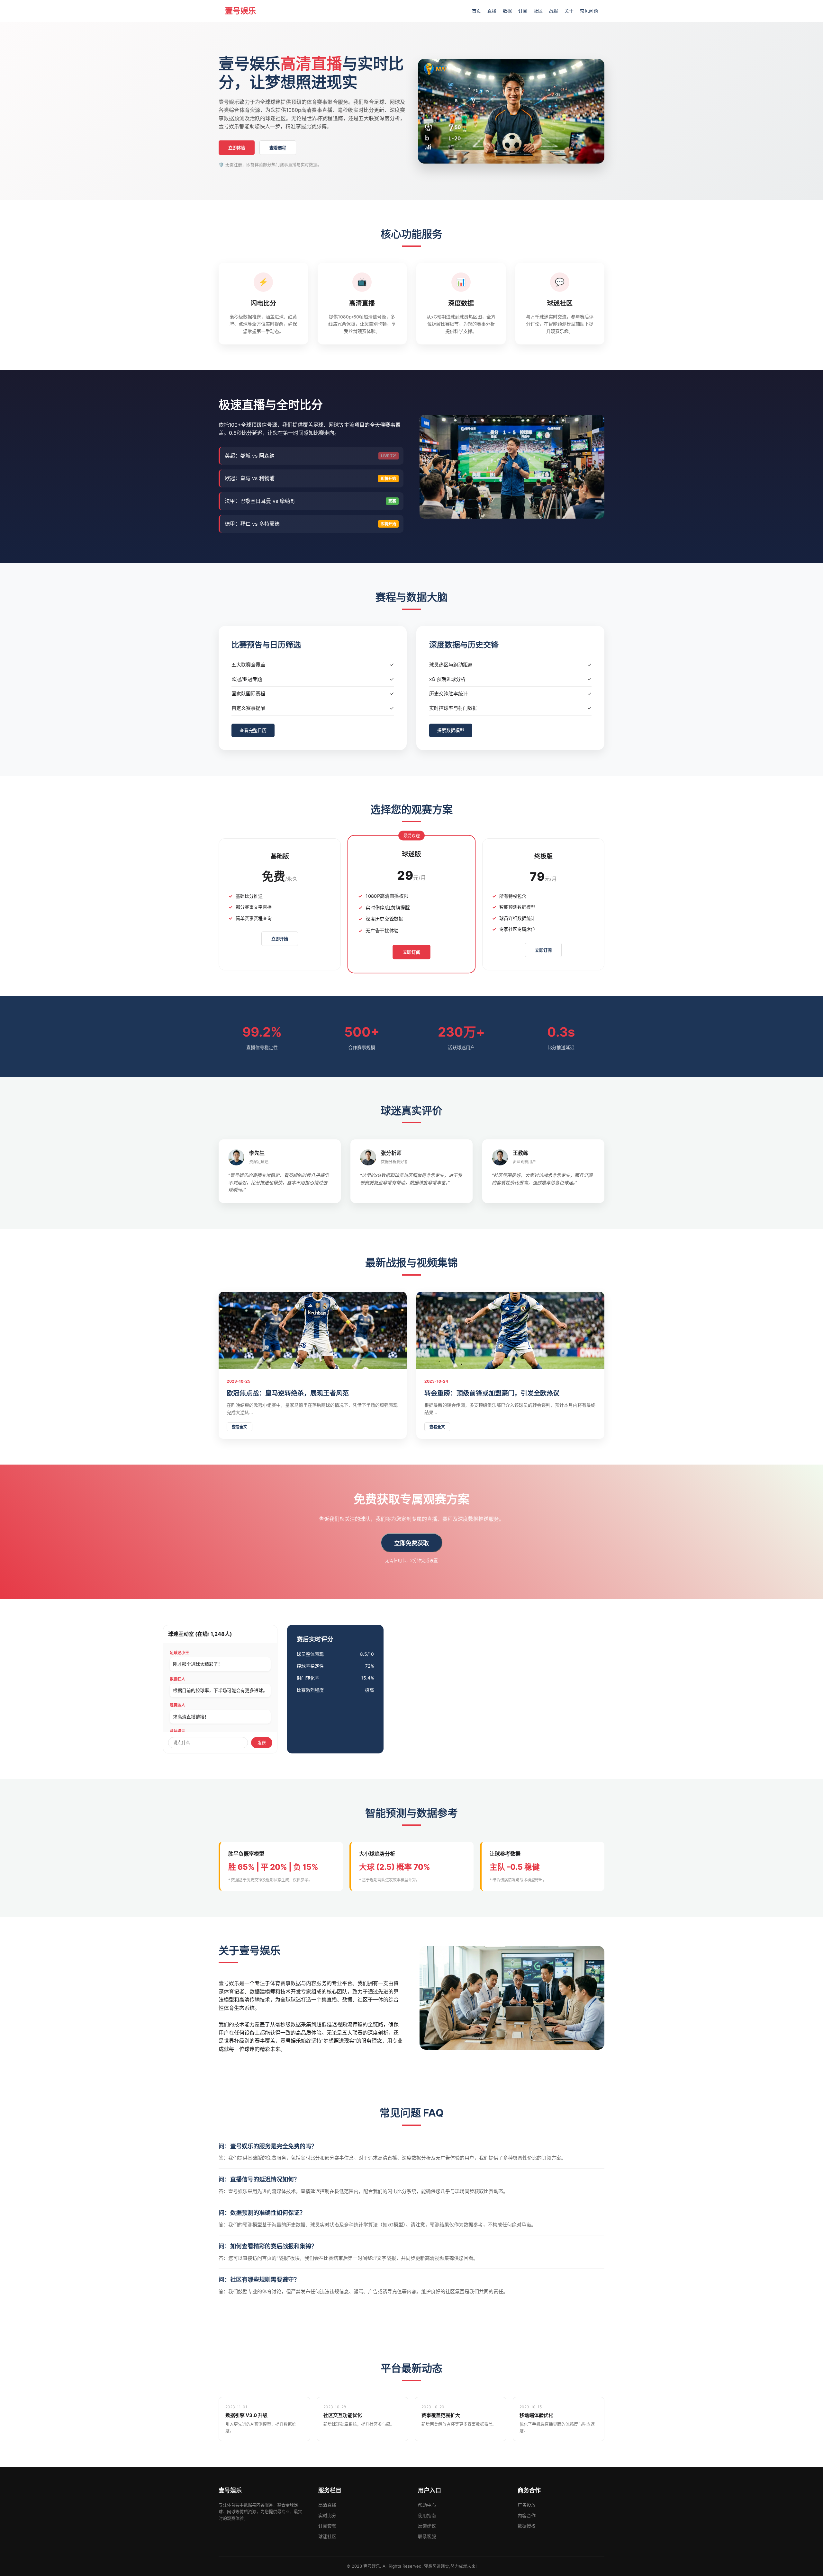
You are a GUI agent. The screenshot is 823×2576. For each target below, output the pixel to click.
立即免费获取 (411, 1543)
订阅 (523, 11)
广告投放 (527, 2505)
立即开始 (280, 939)
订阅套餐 (327, 2526)
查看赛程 (278, 148)
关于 (569, 11)
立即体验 (237, 148)
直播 (492, 11)
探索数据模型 (451, 730)
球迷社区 (327, 2536)
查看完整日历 (253, 730)
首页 (476, 11)
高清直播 (327, 2505)
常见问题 (589, 11)
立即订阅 (412, 952)
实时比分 (327, 2515)
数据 (507, 11)
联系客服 (427, 2536)
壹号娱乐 (240, 11)
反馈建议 (427, 2526)
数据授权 (527, 2526)
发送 (262, 1743)
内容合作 (527, 2515)
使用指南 (427, 2515)
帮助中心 (427, 2505)
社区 (538, 11)
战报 (554, 11)
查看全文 (240, 1427)
